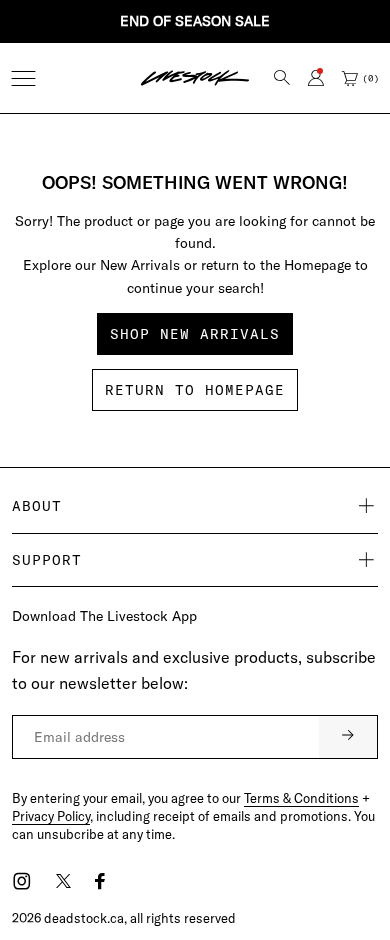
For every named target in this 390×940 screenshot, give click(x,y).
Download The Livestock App (104, 616)
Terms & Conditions (301, 798)
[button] (23, 78)
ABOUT (37, 506)
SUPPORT (47, 560)
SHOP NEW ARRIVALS (195, 334)
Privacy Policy (51, 816)
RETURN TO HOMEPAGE (195, 390)
